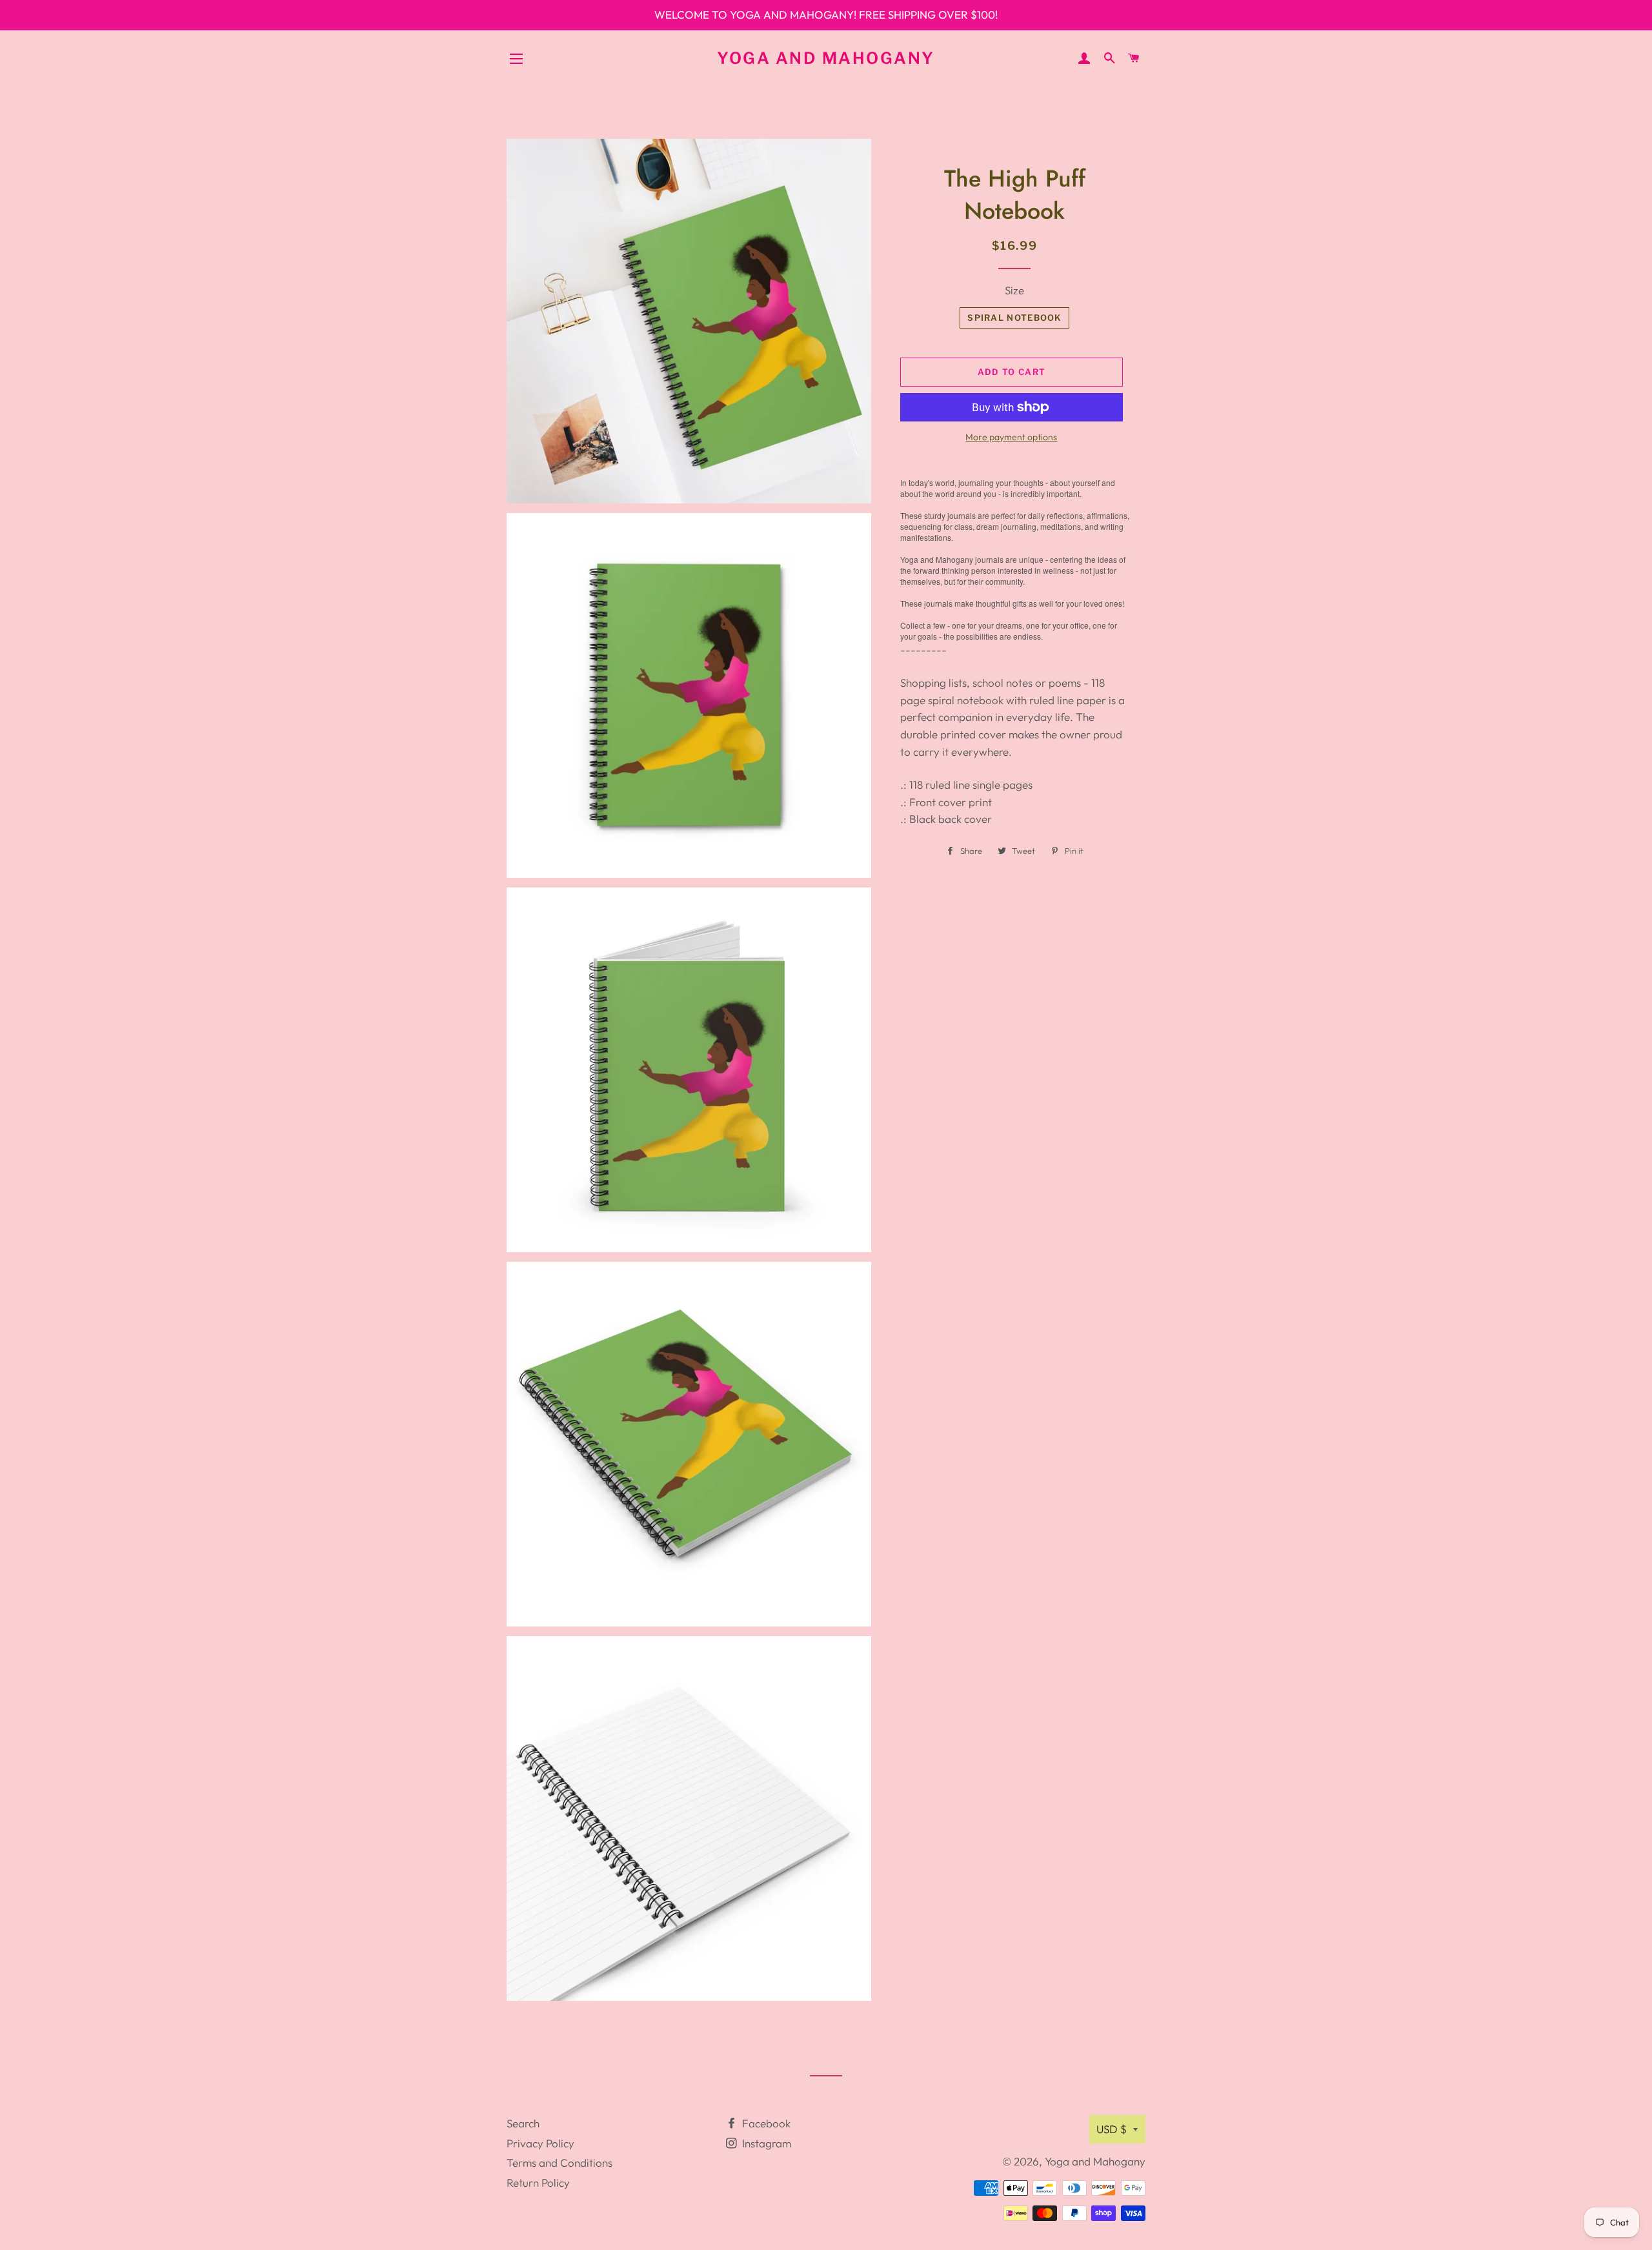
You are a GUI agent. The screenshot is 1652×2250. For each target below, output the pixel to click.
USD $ (1112, 2129)
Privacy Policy (540, 2143)
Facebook (765, 2123)
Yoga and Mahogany (826, 58)
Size (1014, 290)
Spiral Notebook (1014, 318)
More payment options (1011, 437)
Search (523, 2123)
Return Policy (538, 2183)
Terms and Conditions (559, 2163)
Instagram (765, 2143)
